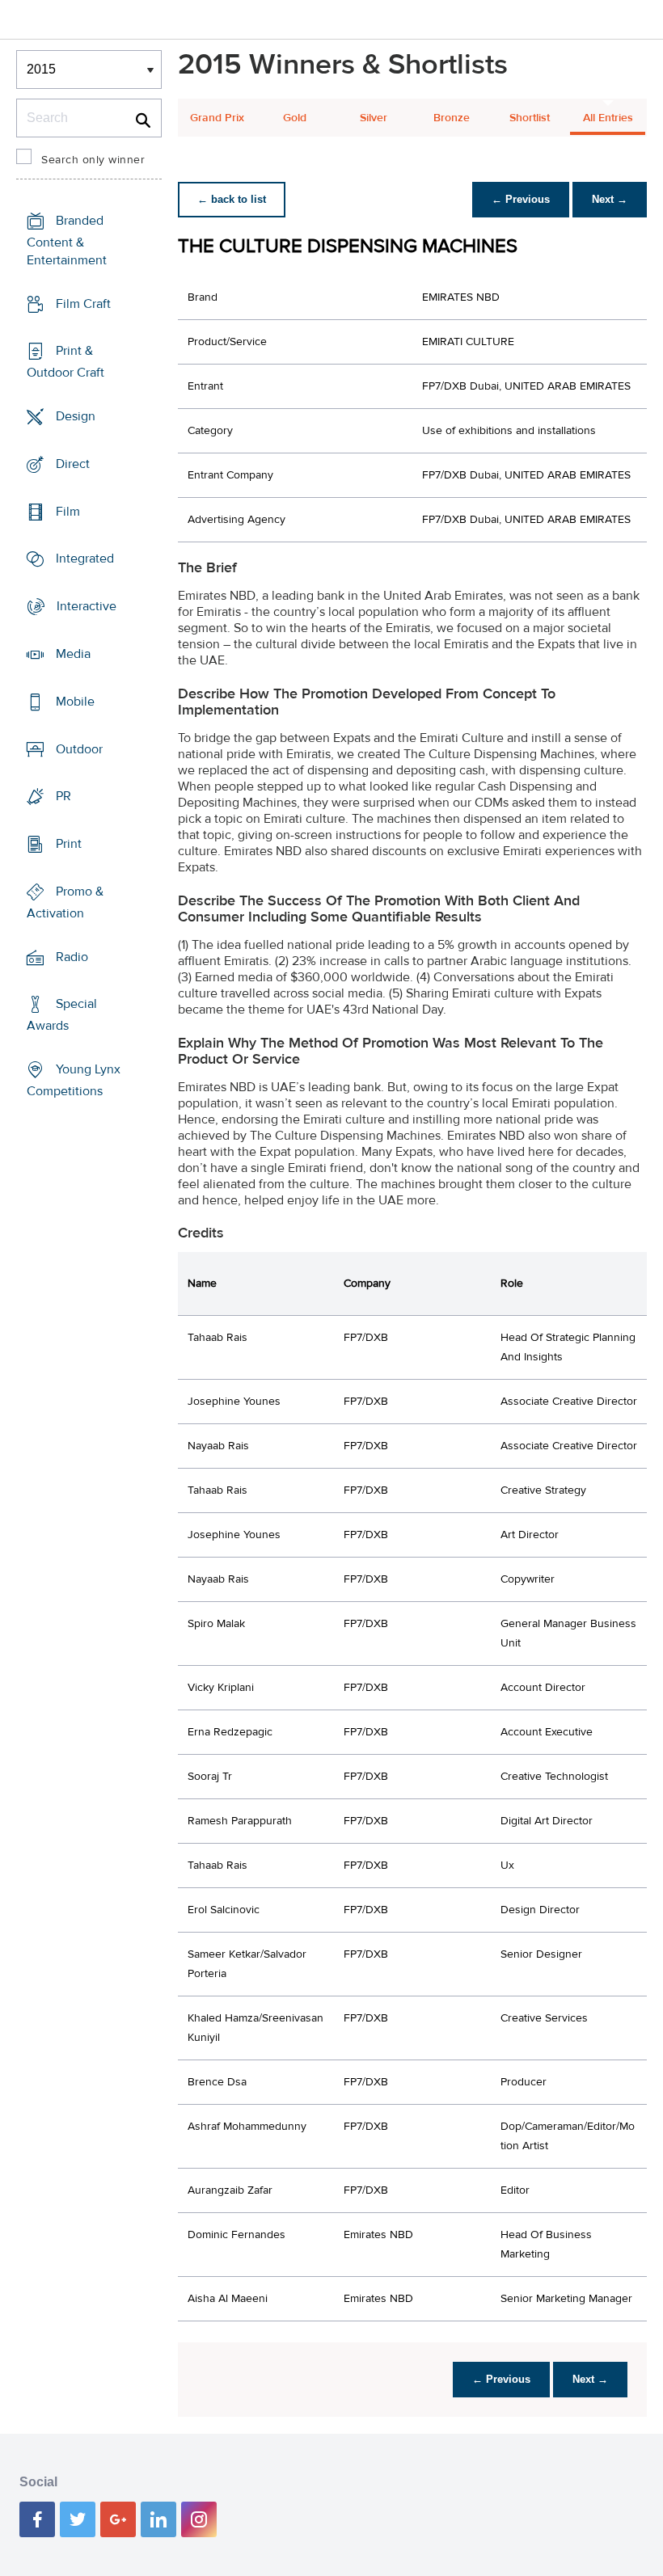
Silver (374, 118)
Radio (72, 956)
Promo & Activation (65, 902)
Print (69, 844)
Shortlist (530, 118)
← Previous (521, 199)
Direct (73, 464)
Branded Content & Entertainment (67, 240)
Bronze (452, 118)
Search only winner (93, 160)
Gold (295, 118)
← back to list (232, 199)
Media (73, 654)
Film (68, 512)
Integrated (85, 559)
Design (76, 416)
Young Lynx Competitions (74, 1080)
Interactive (87, 606)
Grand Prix (217, 118)
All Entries (608, 118)
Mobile (75, 702)
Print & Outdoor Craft (65, 362)
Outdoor (79, 748)
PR (63, 796)
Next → (610, 199)
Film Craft (83, 304)
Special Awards (62, 1015)
